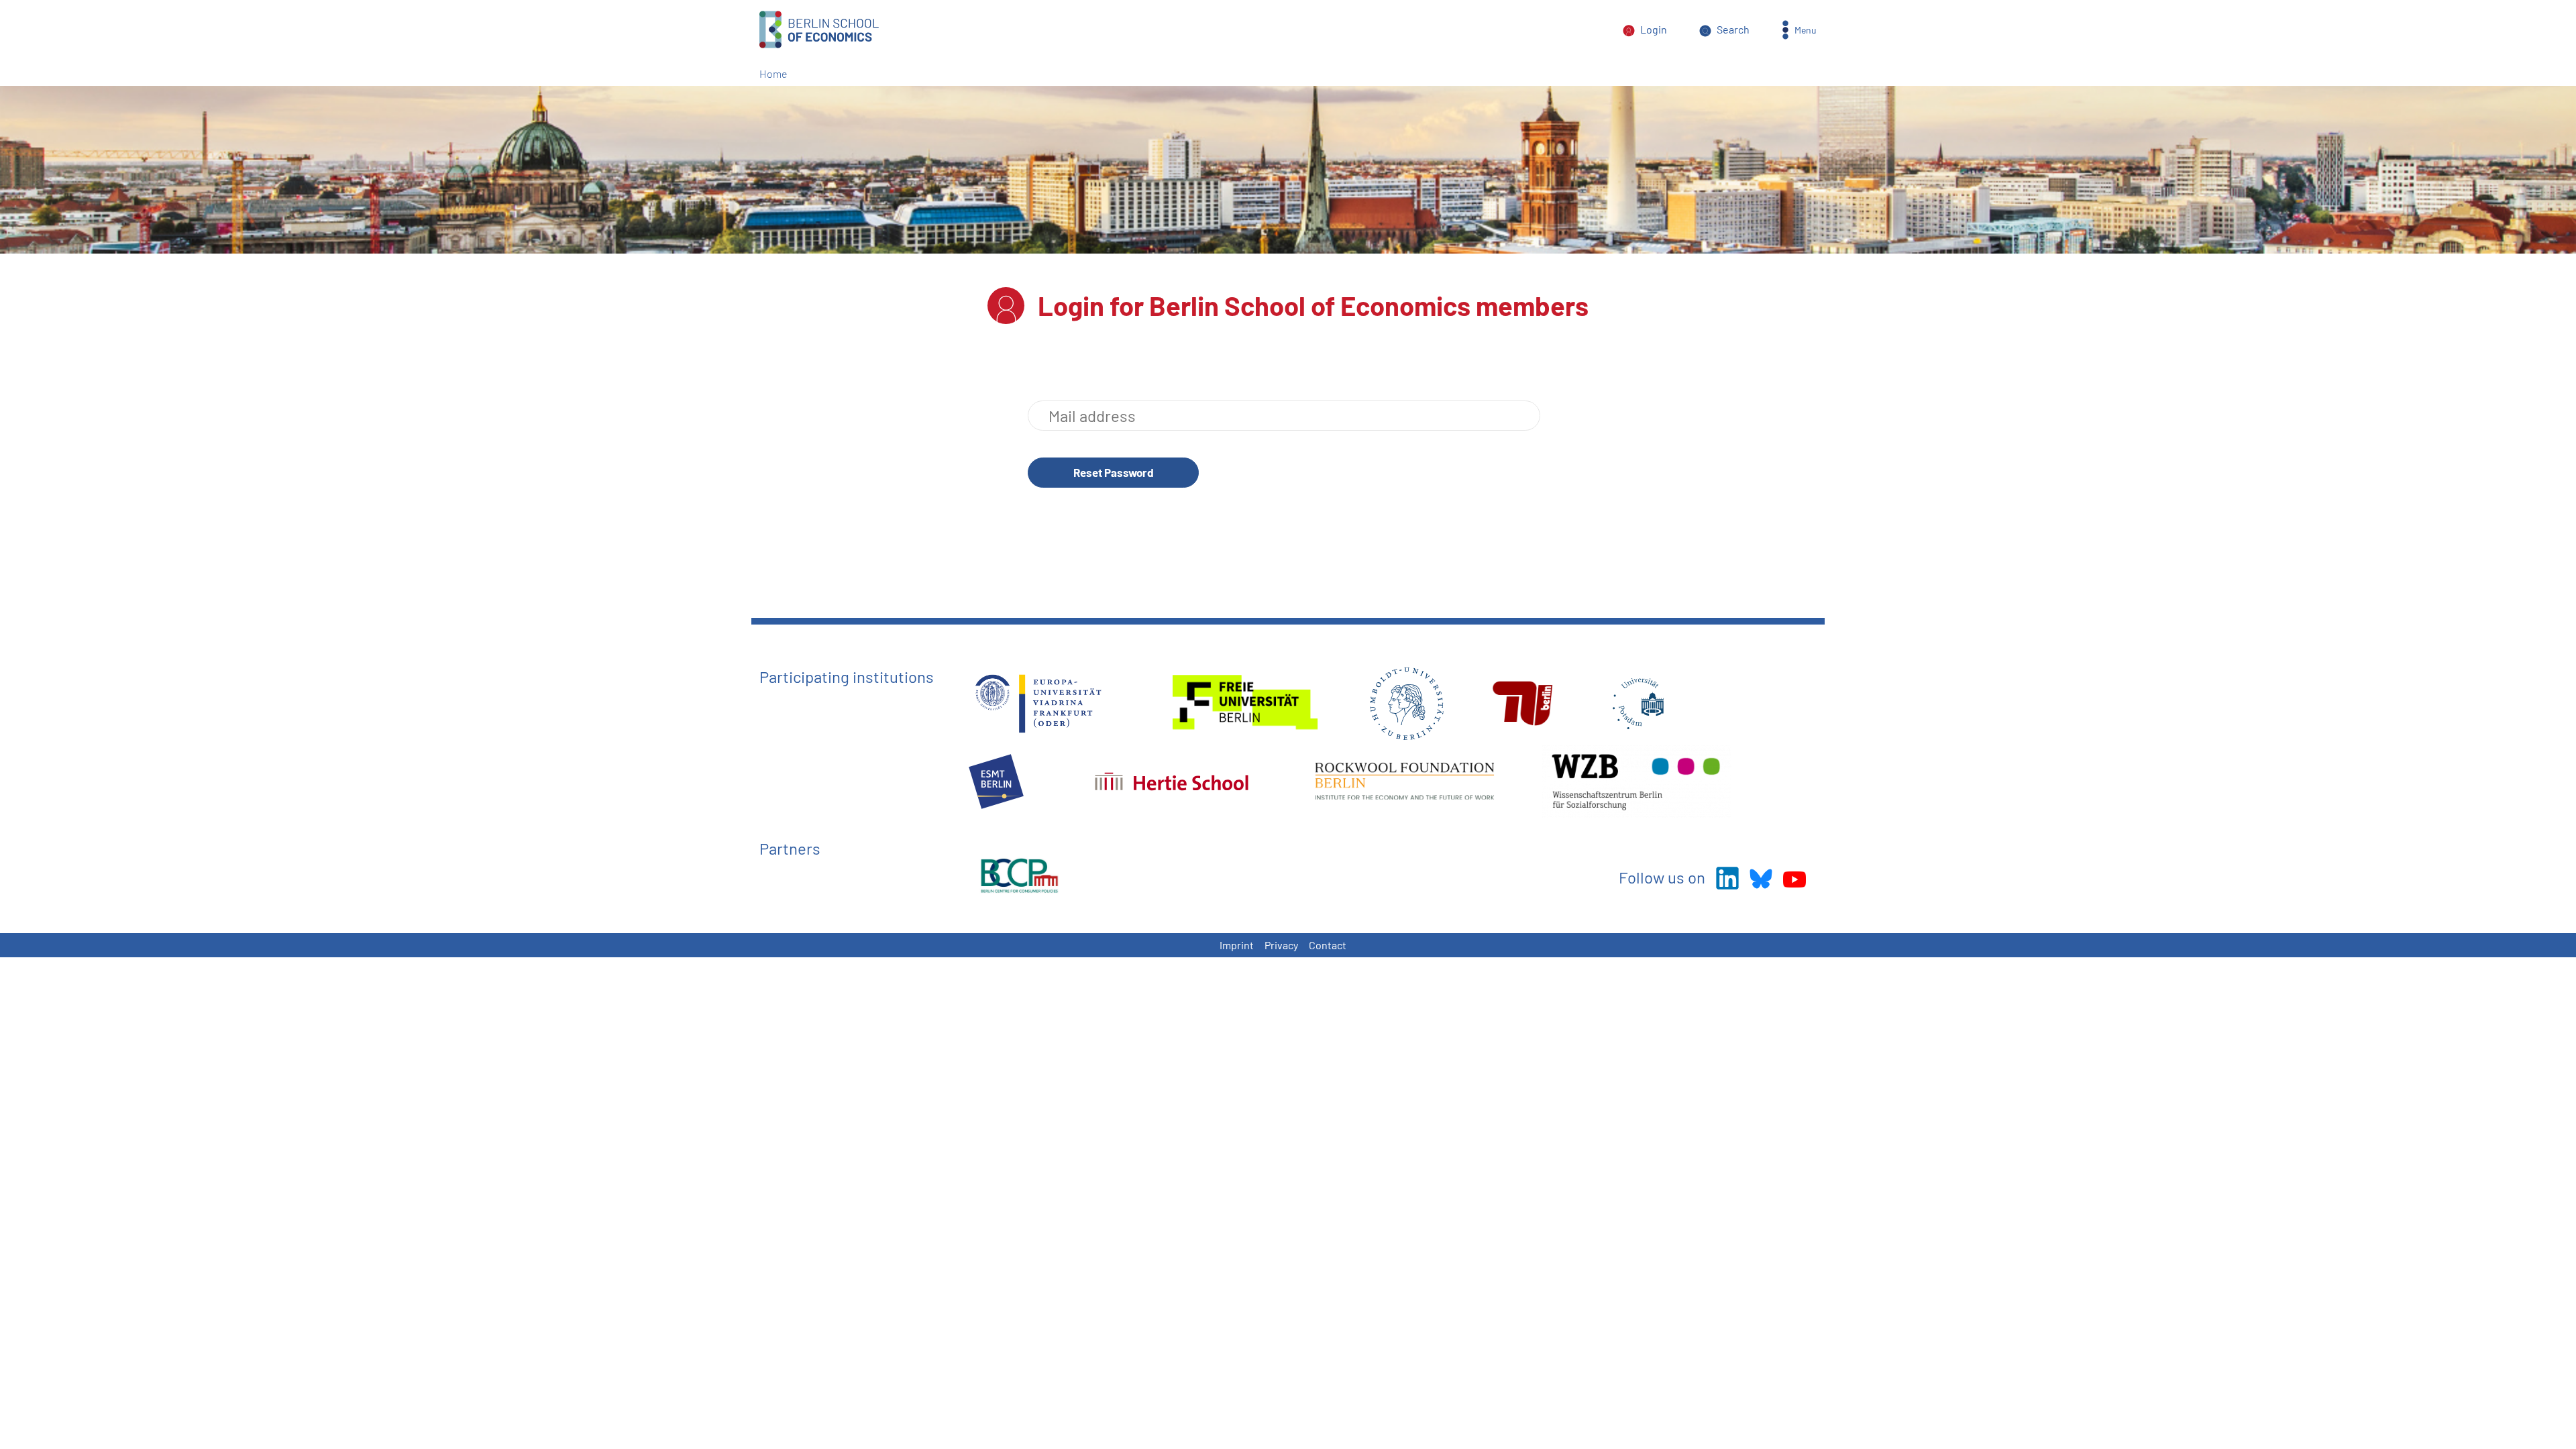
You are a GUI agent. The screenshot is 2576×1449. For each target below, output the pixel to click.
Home (773, 73)
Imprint (1237, 945)
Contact (1328, 945)
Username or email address (1284, 416)
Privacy (1281, 945)
